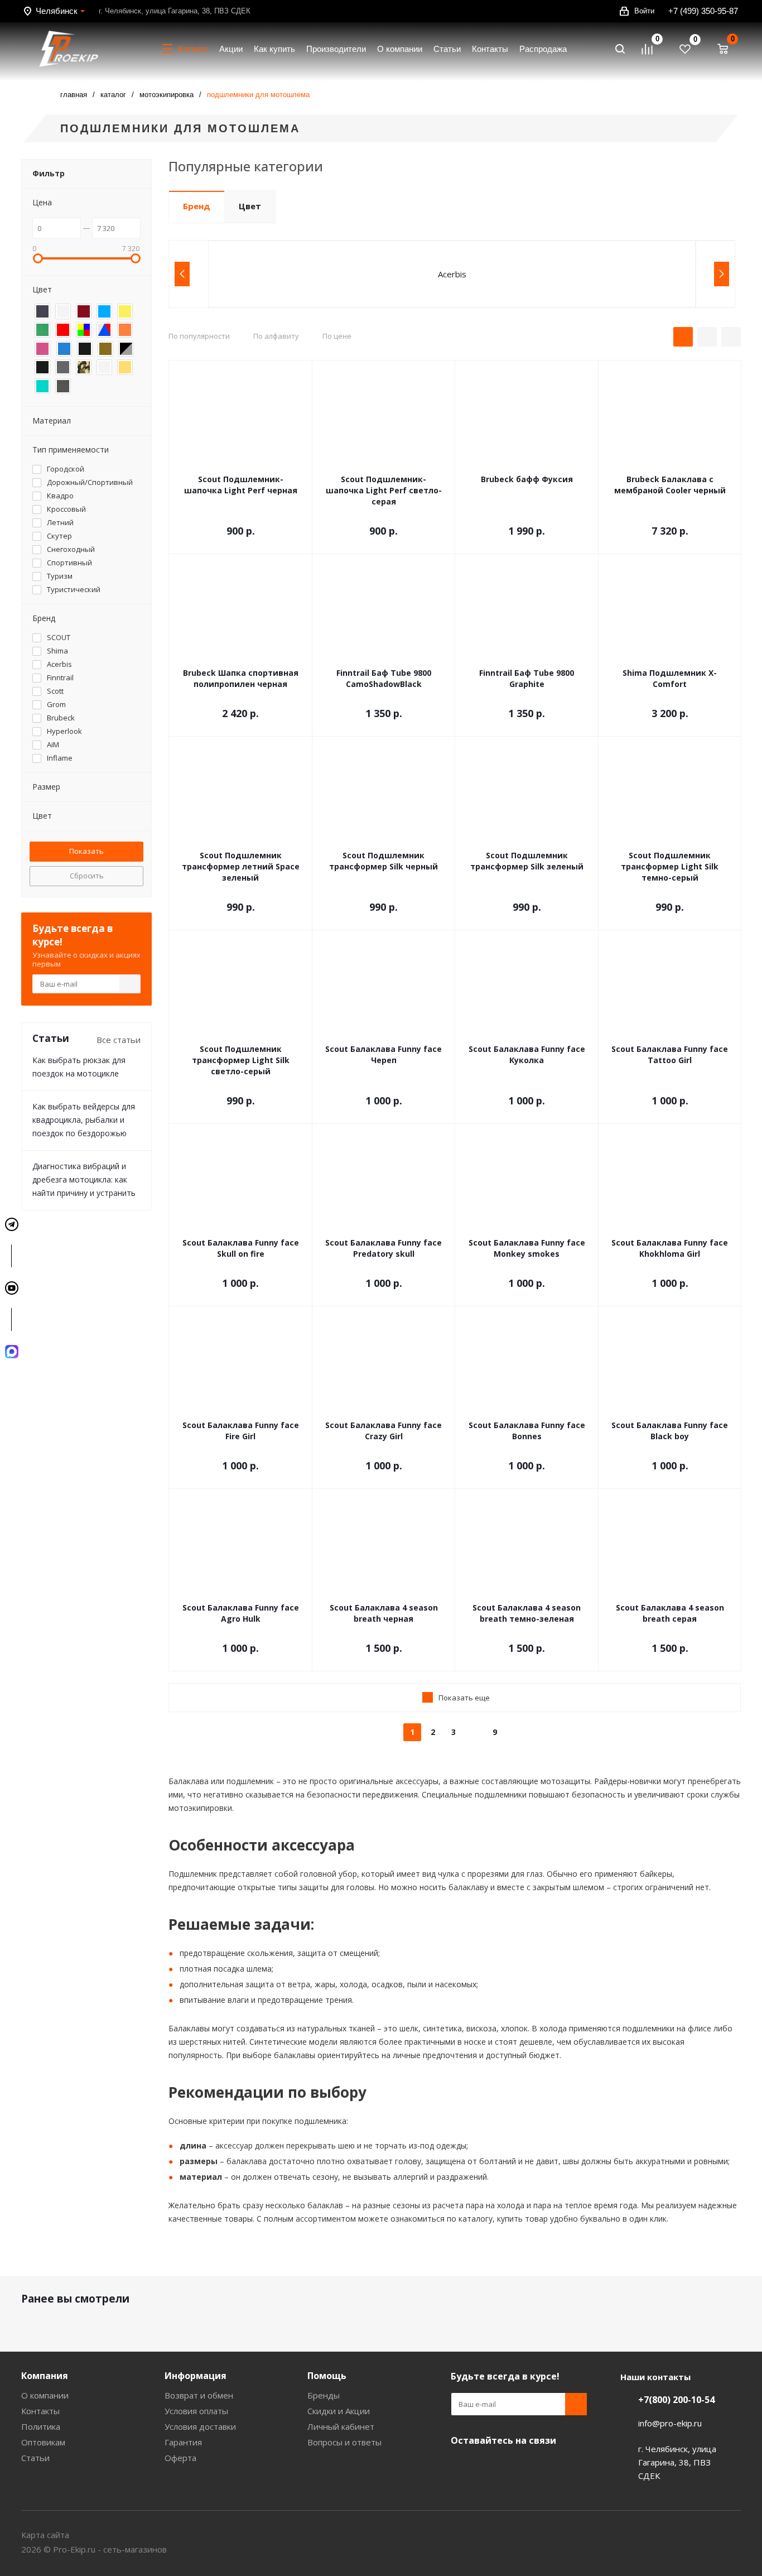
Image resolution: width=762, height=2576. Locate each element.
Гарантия (183, 2442)
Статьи (35, 2458)
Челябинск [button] (57, 11)
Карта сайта (45, 2535)
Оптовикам (43, 2442)
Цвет (250, 206)
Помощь (327, 2376)
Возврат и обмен (199, 2395)
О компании (45, 2395)
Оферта (180, 2458)
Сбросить (87, 876)
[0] (652, 49)
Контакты (40, 2411)
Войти (644, 11)
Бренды (324, 2395)
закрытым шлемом (568, 1887)
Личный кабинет (341, 2426)
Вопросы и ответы (344, 2442)
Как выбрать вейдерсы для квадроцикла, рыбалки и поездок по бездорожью (84, 1120)
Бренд (197, 206)
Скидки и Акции (339, 2411)
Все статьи (119, 1040)
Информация (196, 2376)
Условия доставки (200, 2426)
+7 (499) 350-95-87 (703, 11)
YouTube (462, 2467)
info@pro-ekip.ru (670, 2423)
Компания (45, 2376)
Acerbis (452, 274)
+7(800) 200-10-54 (676, 2400)
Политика (41, 2426)
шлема (259, 1969)
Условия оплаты (196, 2411)
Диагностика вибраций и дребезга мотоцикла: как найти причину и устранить (84, 1179)
